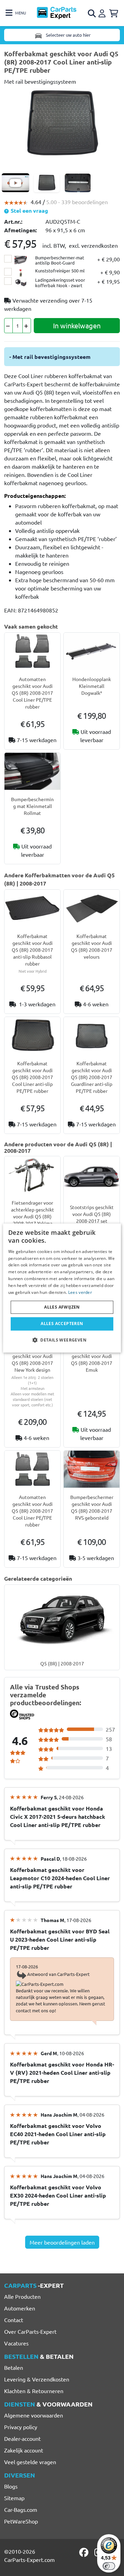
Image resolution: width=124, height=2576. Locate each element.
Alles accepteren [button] (62, 1324)
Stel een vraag (29, 210)
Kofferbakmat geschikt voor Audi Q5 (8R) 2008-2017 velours (92, 946)
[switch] (109, 2566)
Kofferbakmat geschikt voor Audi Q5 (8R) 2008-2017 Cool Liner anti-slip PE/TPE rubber (32, 1077)
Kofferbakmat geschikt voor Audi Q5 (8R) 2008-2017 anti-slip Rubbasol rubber (32, 950)
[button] (62, 1340)
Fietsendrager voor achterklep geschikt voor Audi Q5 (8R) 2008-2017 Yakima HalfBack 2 (33, 1216)
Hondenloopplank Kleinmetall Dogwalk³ (92, 686)
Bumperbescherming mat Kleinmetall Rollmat (32, 806)
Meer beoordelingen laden (62, 2242)
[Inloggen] (103, 12)
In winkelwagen (77, 325)
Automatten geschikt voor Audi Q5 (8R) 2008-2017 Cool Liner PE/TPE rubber (32, 693)
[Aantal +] (27, 326)
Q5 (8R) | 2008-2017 (62, 1663)
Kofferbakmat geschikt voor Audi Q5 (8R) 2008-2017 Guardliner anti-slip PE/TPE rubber (92, 1077)
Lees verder (80, 1292)
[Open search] (92, 13)
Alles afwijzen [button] (62, 1307)
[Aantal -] (8, 326)
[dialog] (62, 1288)
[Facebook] (84, 2552)
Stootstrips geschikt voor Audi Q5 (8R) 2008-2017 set (92, 1214)
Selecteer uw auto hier (68, 35)
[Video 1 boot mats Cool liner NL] (15, 183)
